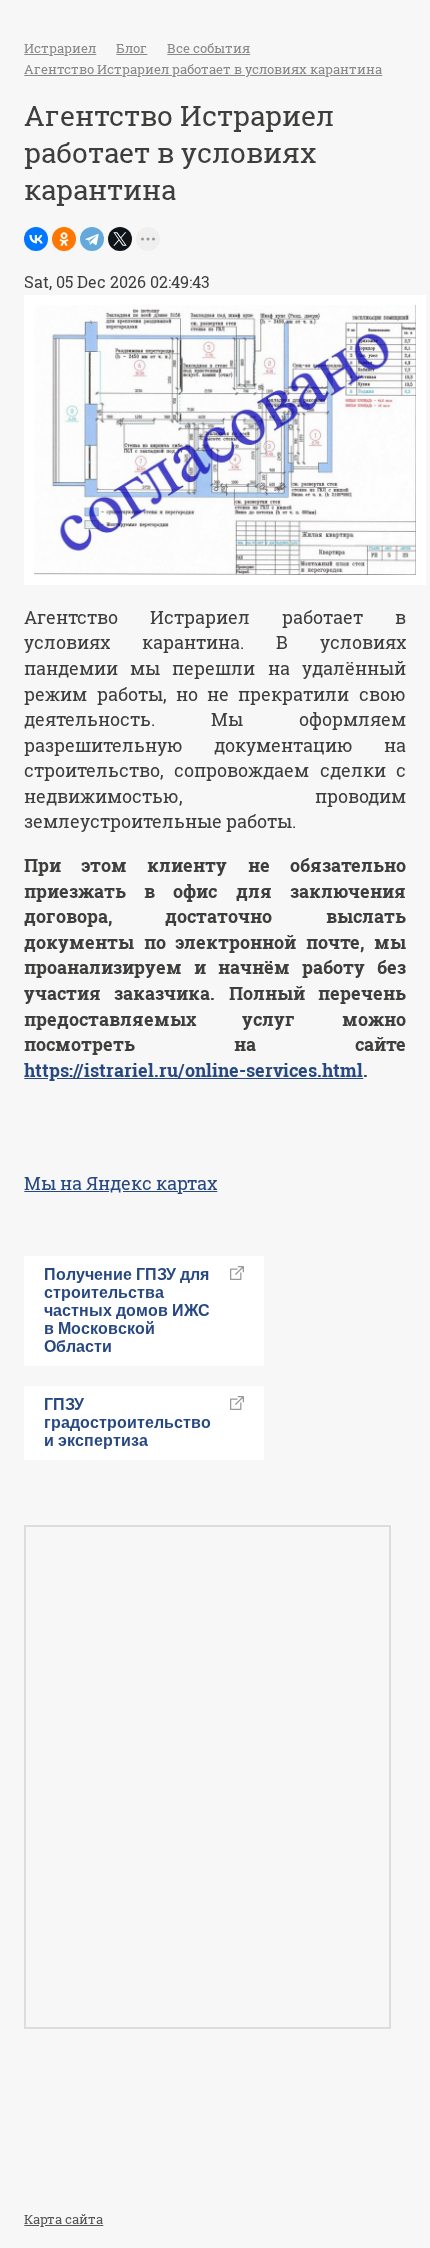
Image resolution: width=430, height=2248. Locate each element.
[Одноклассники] (64, 239)
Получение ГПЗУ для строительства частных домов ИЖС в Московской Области (127, 1310)
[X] (120, 239)
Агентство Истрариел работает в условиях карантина (203, 69)
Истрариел (60, 48)
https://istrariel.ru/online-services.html (193, 1070)
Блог (131, 48)
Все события (208, 48)
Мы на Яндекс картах (120, 1183)
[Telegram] (92, 239)
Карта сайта (63, 2219)
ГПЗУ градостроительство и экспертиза (127, 1422)
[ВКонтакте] (36, 239)
